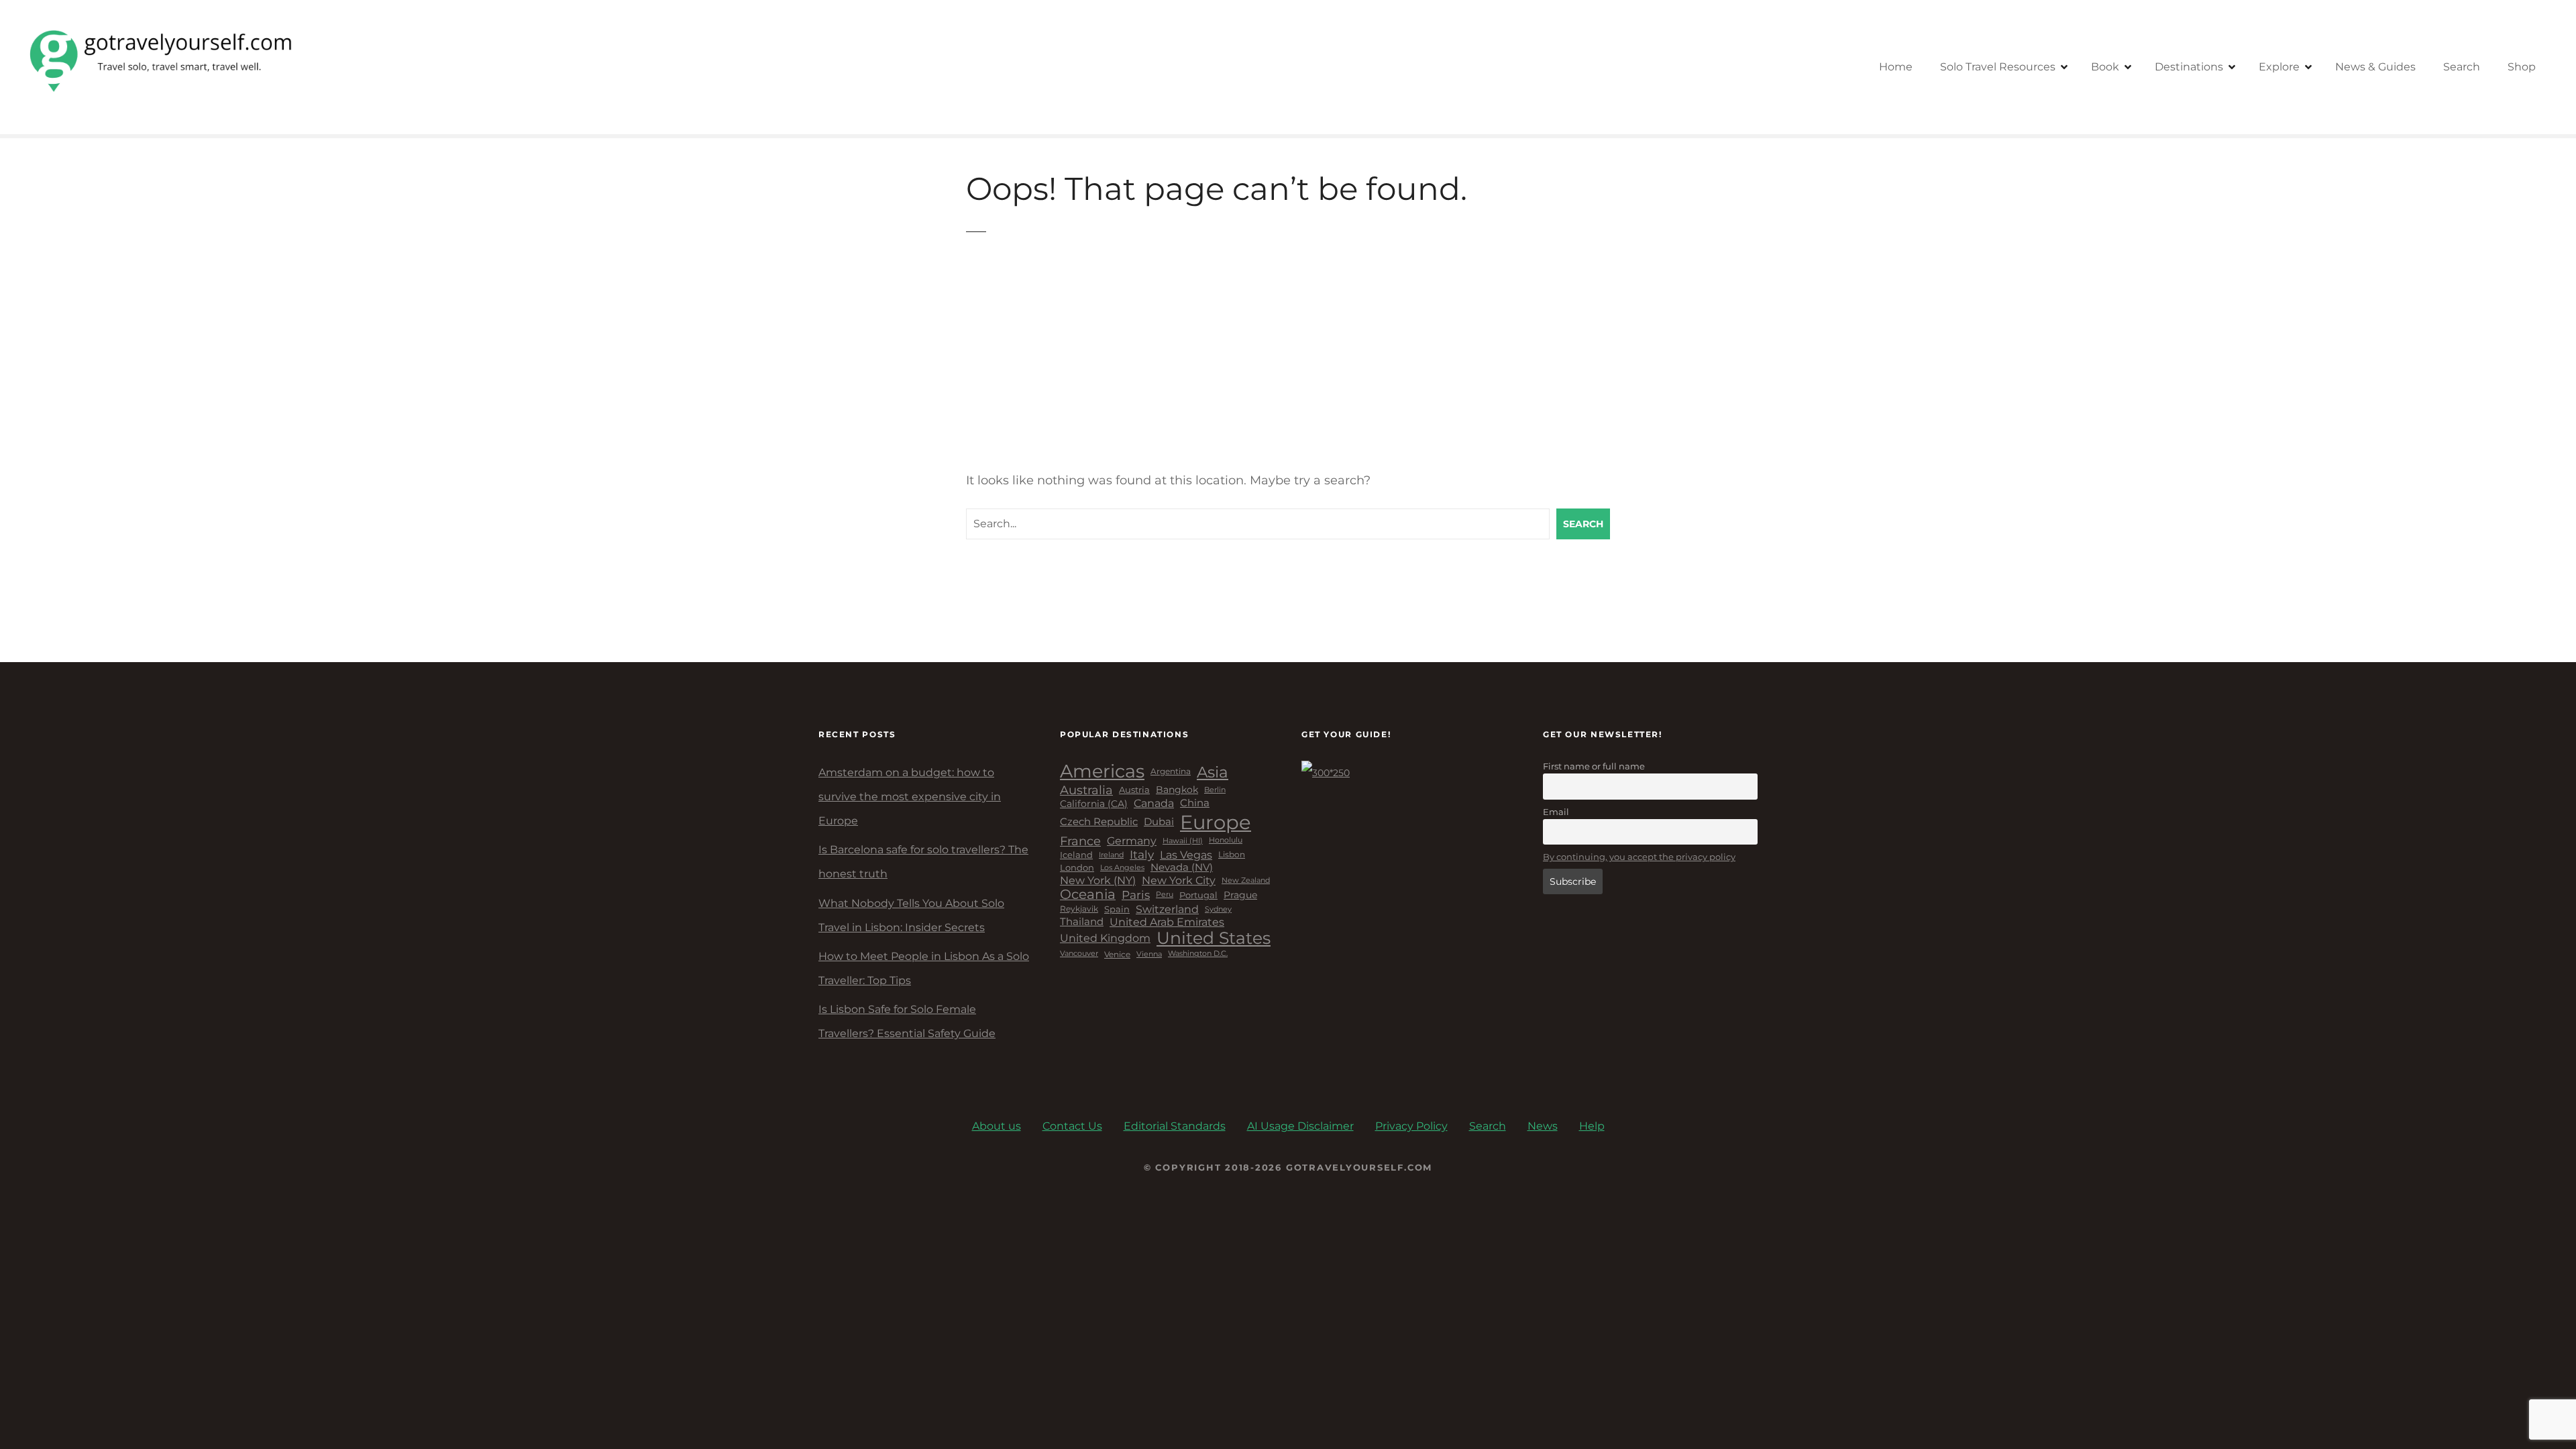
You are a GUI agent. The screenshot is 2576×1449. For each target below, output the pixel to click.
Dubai (1159, 822)
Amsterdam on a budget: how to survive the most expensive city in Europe (910, 797)
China (1195, 803)
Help (1592, 1126)
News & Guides (2375, 67)
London (1077, 868)
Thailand (1082, 922)
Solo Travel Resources (1998, 67)
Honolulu (1226, 841)
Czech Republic (1099, 822)
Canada (1154, 804)
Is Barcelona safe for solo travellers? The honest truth (923, 862)
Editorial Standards (1175, 1126)
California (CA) (1094, 804)
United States (1214, 938)
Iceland (1076, 855)
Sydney (1218, 909)
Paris (1136, 895)
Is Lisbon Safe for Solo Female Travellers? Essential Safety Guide (907, 1021)
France (1080, 841)
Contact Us (1072, 1126)
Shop (2522, 67)
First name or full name (1594, 766)
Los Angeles (1122, 868)
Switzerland (1167, 909)
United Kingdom (1105, 938)
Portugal (1198, 895)
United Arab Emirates (1167, 922)
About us (997, 1126)
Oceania (1088, 895)
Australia (1086, 790)
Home (1896, 67)
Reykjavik (1079, 909)
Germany (1132, 841)
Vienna (1149, 954)
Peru (1165, 895)
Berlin (1215, 790)
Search (2462, 67)
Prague (1240, 895)
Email (1556, 812)
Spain (1117, 909)
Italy (1142, 855)
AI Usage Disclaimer (1300, 1126)
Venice (1117, 955)
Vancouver (1079, 954)
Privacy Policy (1411, 1126)
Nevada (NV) (1182, 868)
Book (2105, 67)
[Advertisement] (1288, 362)
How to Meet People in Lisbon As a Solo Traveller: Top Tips (924, 968)
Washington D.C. (1198, 954)
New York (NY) (1098, 880)
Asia (1213, 772)
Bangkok (1177, 790)
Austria (1134, 790)
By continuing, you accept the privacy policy (1639, 857)
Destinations (2189, 67)
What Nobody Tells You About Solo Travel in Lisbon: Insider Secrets (911, 915)
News (1543, 1126)
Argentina (1171, 771)
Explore (2279, 67)
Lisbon (1232, 855)
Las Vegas (1186, 855)
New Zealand (1246, 880)
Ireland (1111, 855)
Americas (1102, 771)
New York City (1179, 880)
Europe (1216, 822)
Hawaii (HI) (1183, 841)
